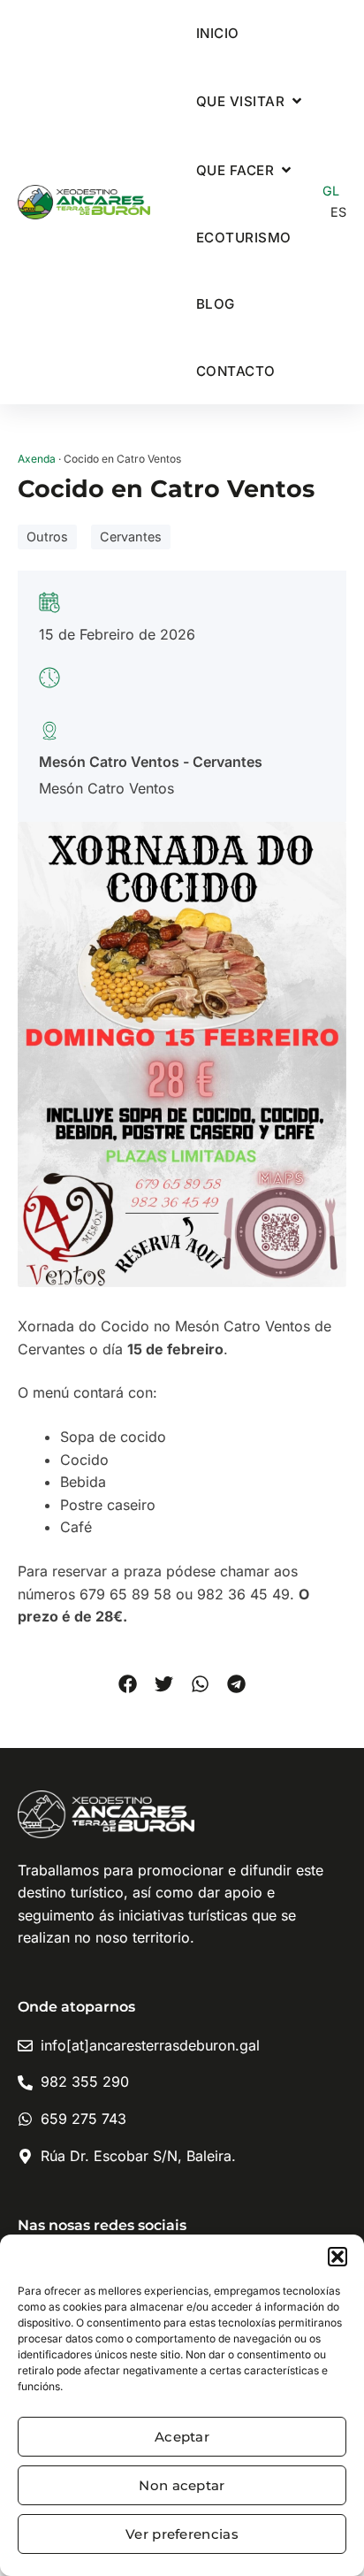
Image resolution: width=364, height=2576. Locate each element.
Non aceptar (182, 2485)
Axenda (37, 459)
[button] (337, 2257)
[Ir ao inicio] (84, 203)
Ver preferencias (182, 2534)
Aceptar (182, 2437)
